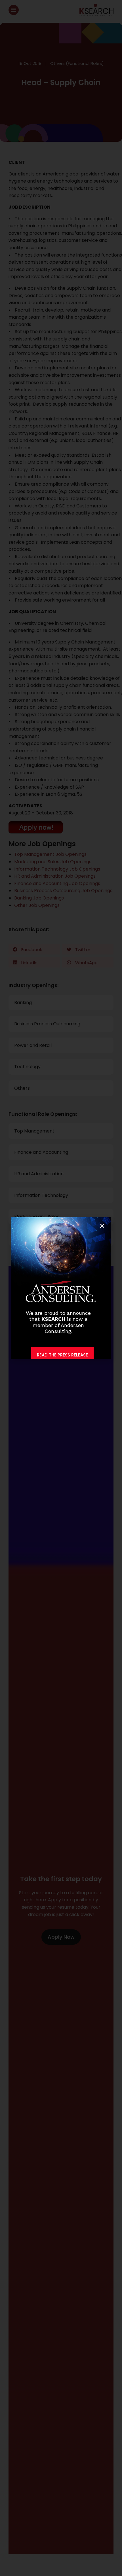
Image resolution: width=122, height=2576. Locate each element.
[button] (102, 1226)
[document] (61, 1288)
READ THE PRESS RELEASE (62, 1355)
